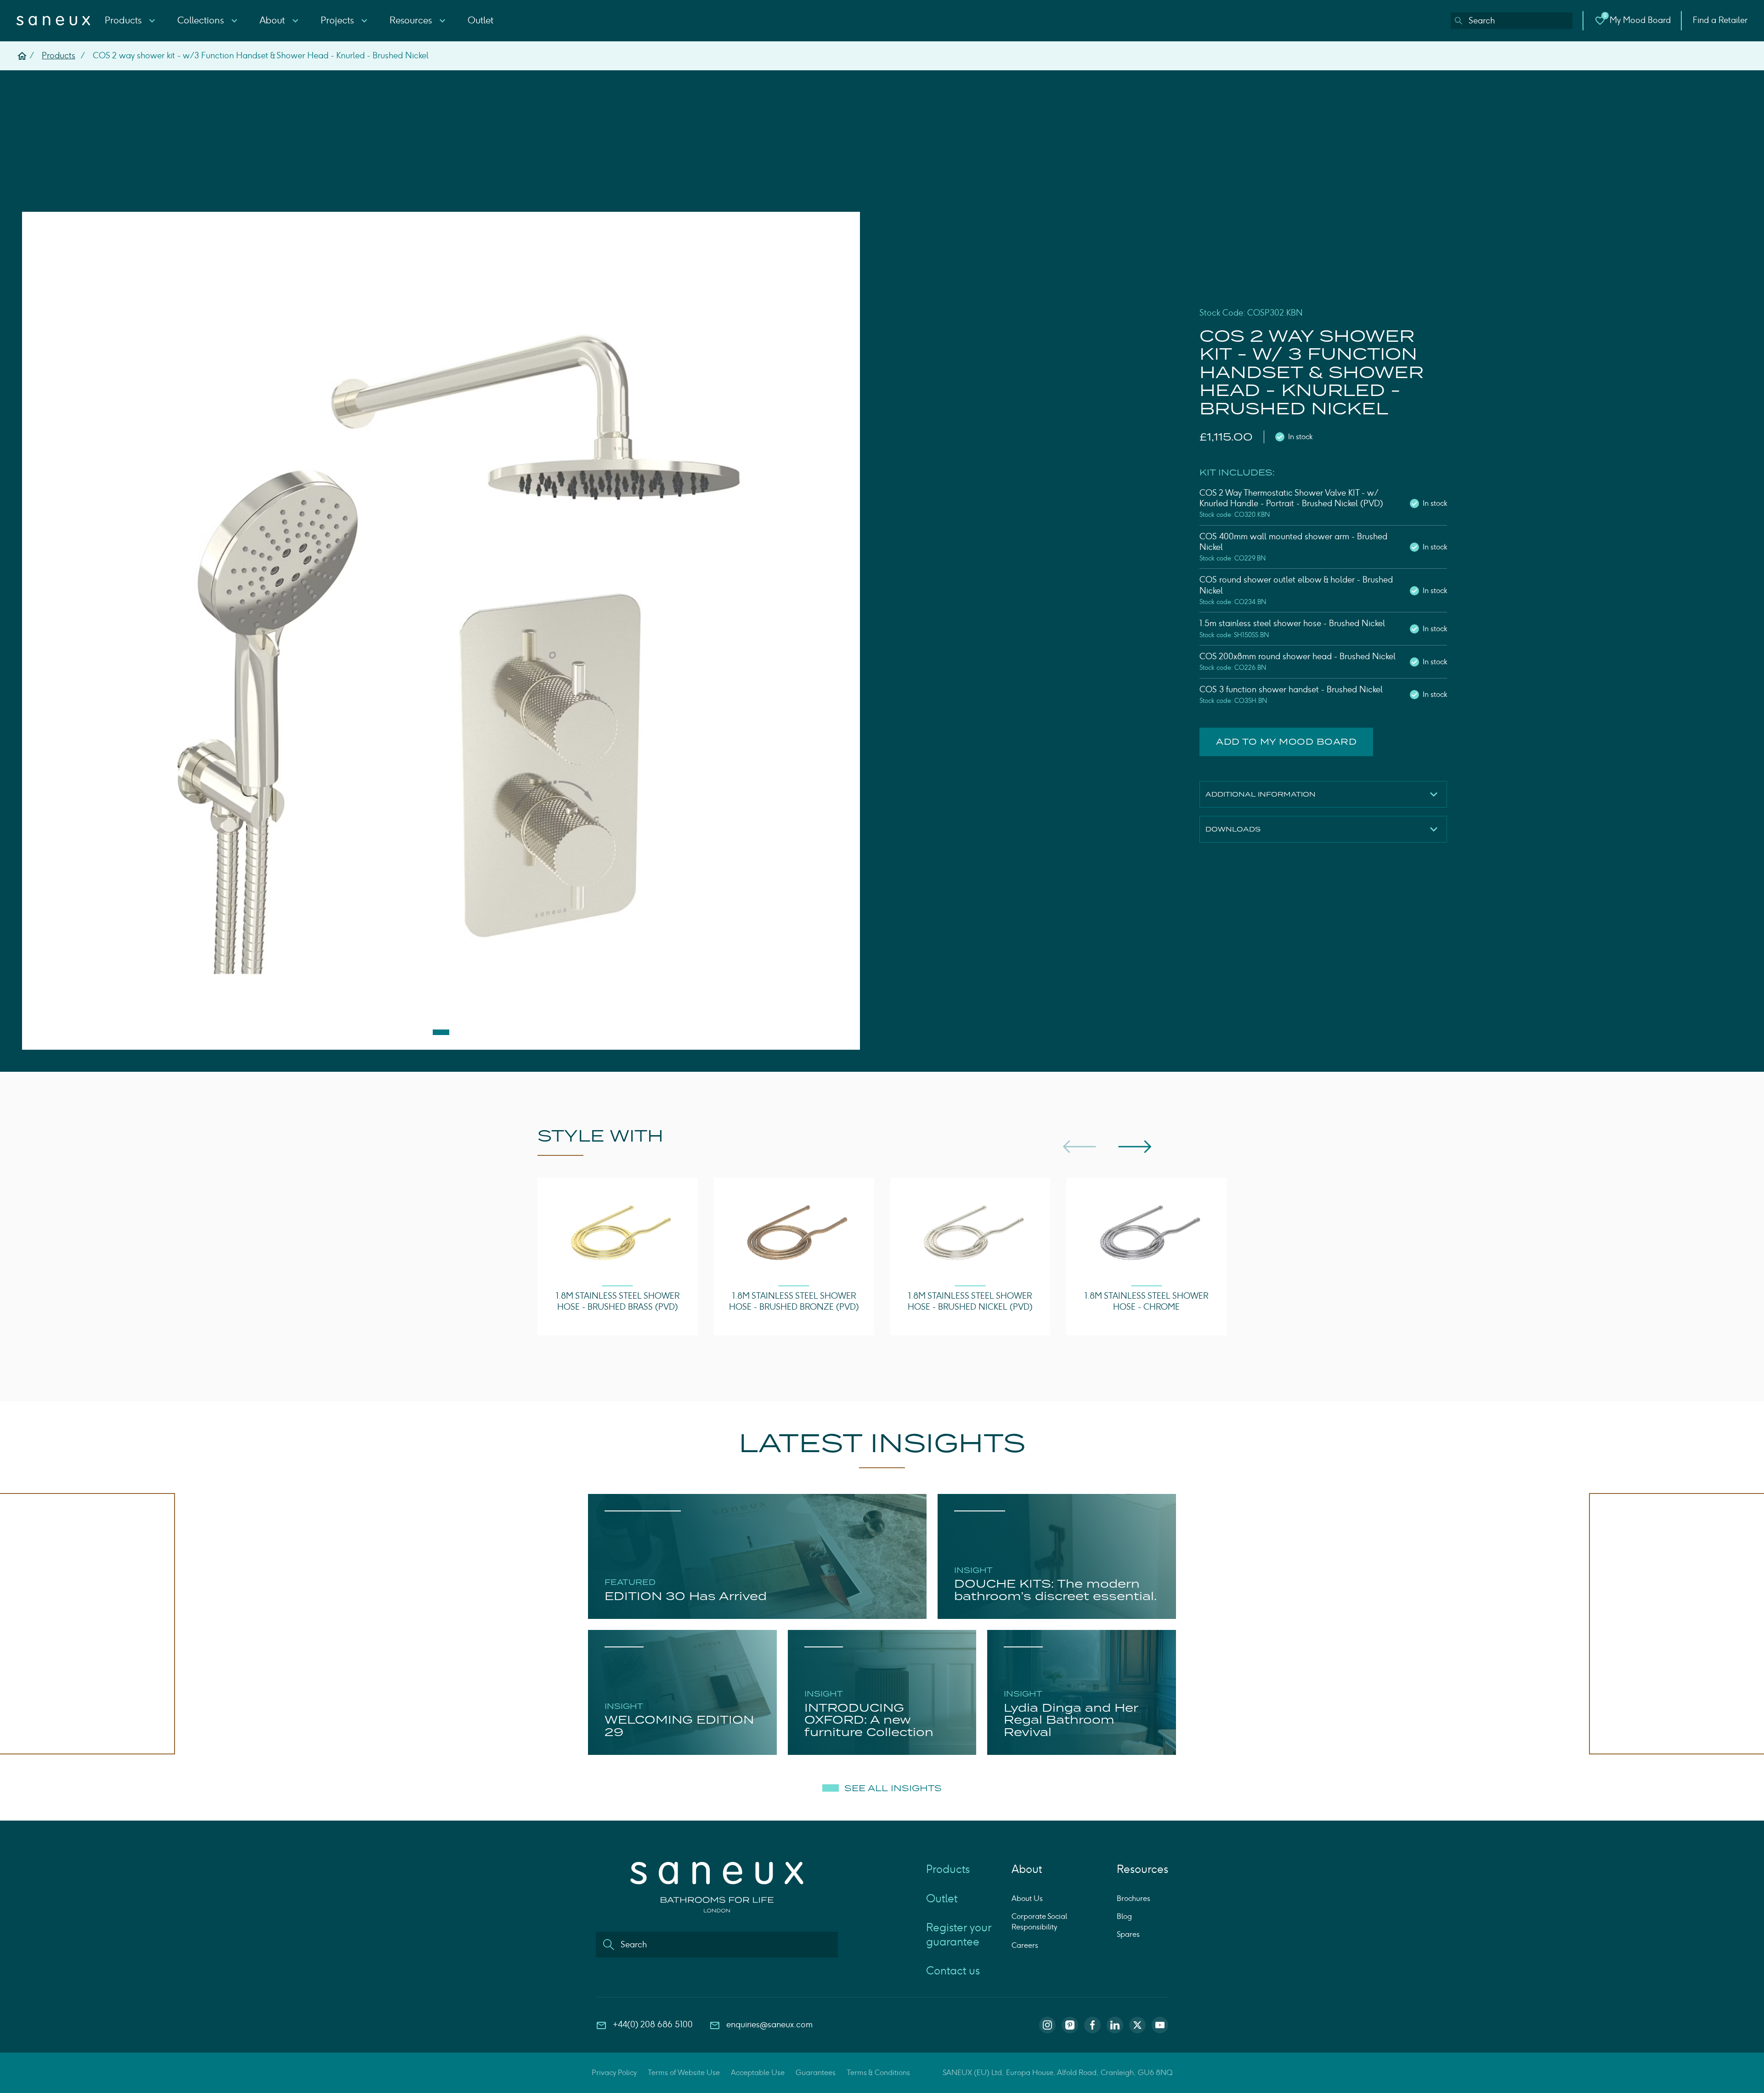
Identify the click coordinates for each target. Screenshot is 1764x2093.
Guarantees (816, 2073)
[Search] (1459, 21)
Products (124, 20)
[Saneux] (53, 21)
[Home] (22, 56)
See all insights (893, 1788)
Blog (1124, 1916)
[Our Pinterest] (1070, 2025)
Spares (1128, 1934)
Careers (1025, 1945)
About (273, 20)
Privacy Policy (614, 2073)
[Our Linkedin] (1115, 2025)
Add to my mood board (1286, 742)
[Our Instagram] (1047, 2025)
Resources (412, 20)
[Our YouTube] (1160, 2025)
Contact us (953, 1971)
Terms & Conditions (878, 2073)
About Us (1027, 1898)
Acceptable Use (758, 2073)
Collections (202, 20)
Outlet (481, 20)
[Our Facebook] (1092, 2025)
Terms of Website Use (684, 2073)
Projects (338, 20)
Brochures (1134, 1898)
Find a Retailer (1720, 20)
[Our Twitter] (1137, 2025)
